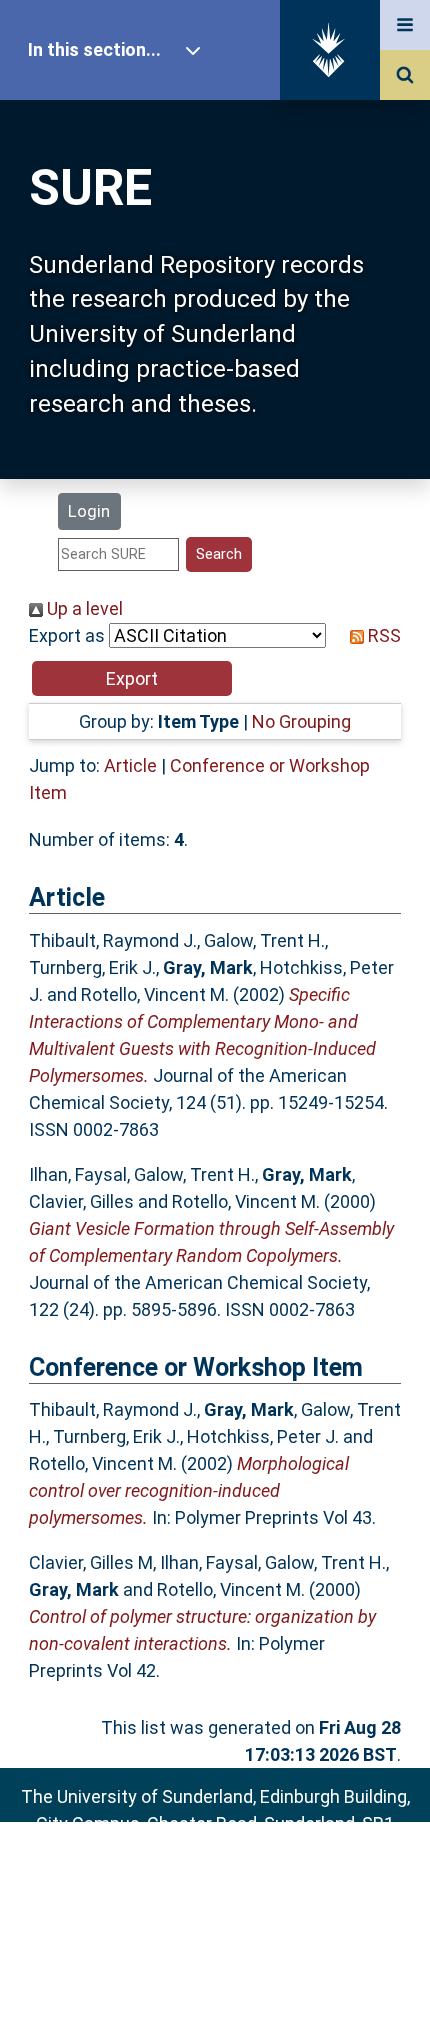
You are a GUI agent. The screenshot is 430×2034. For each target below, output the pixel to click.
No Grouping (301, 721)
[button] (132, 678)
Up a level (83, 608)
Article (130, 765)
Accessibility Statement (215, 1986)
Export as (67, 635)
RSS (382, 635)
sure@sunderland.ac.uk (241, 1877)
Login (89, 511)
